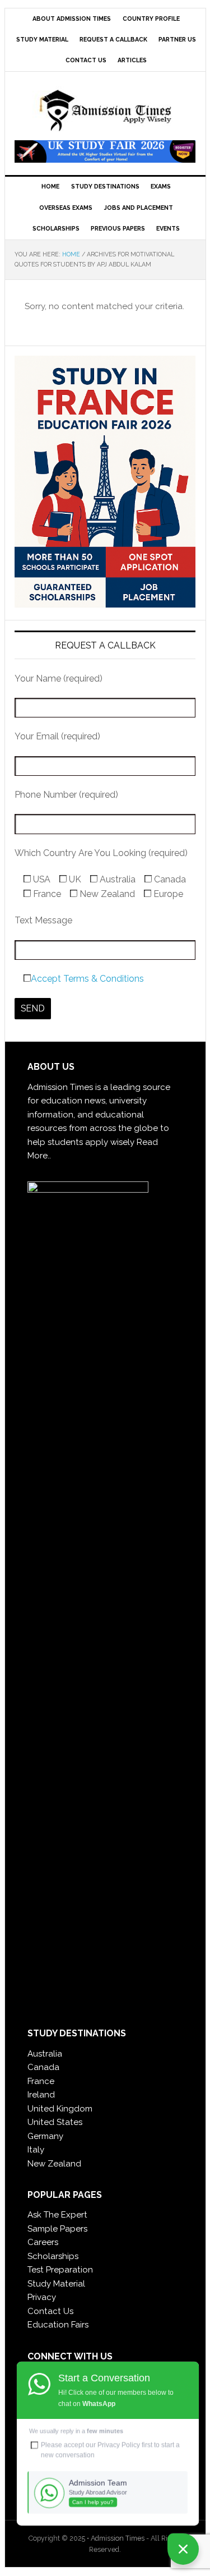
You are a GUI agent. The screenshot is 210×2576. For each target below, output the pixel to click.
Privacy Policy (119, 2445)
